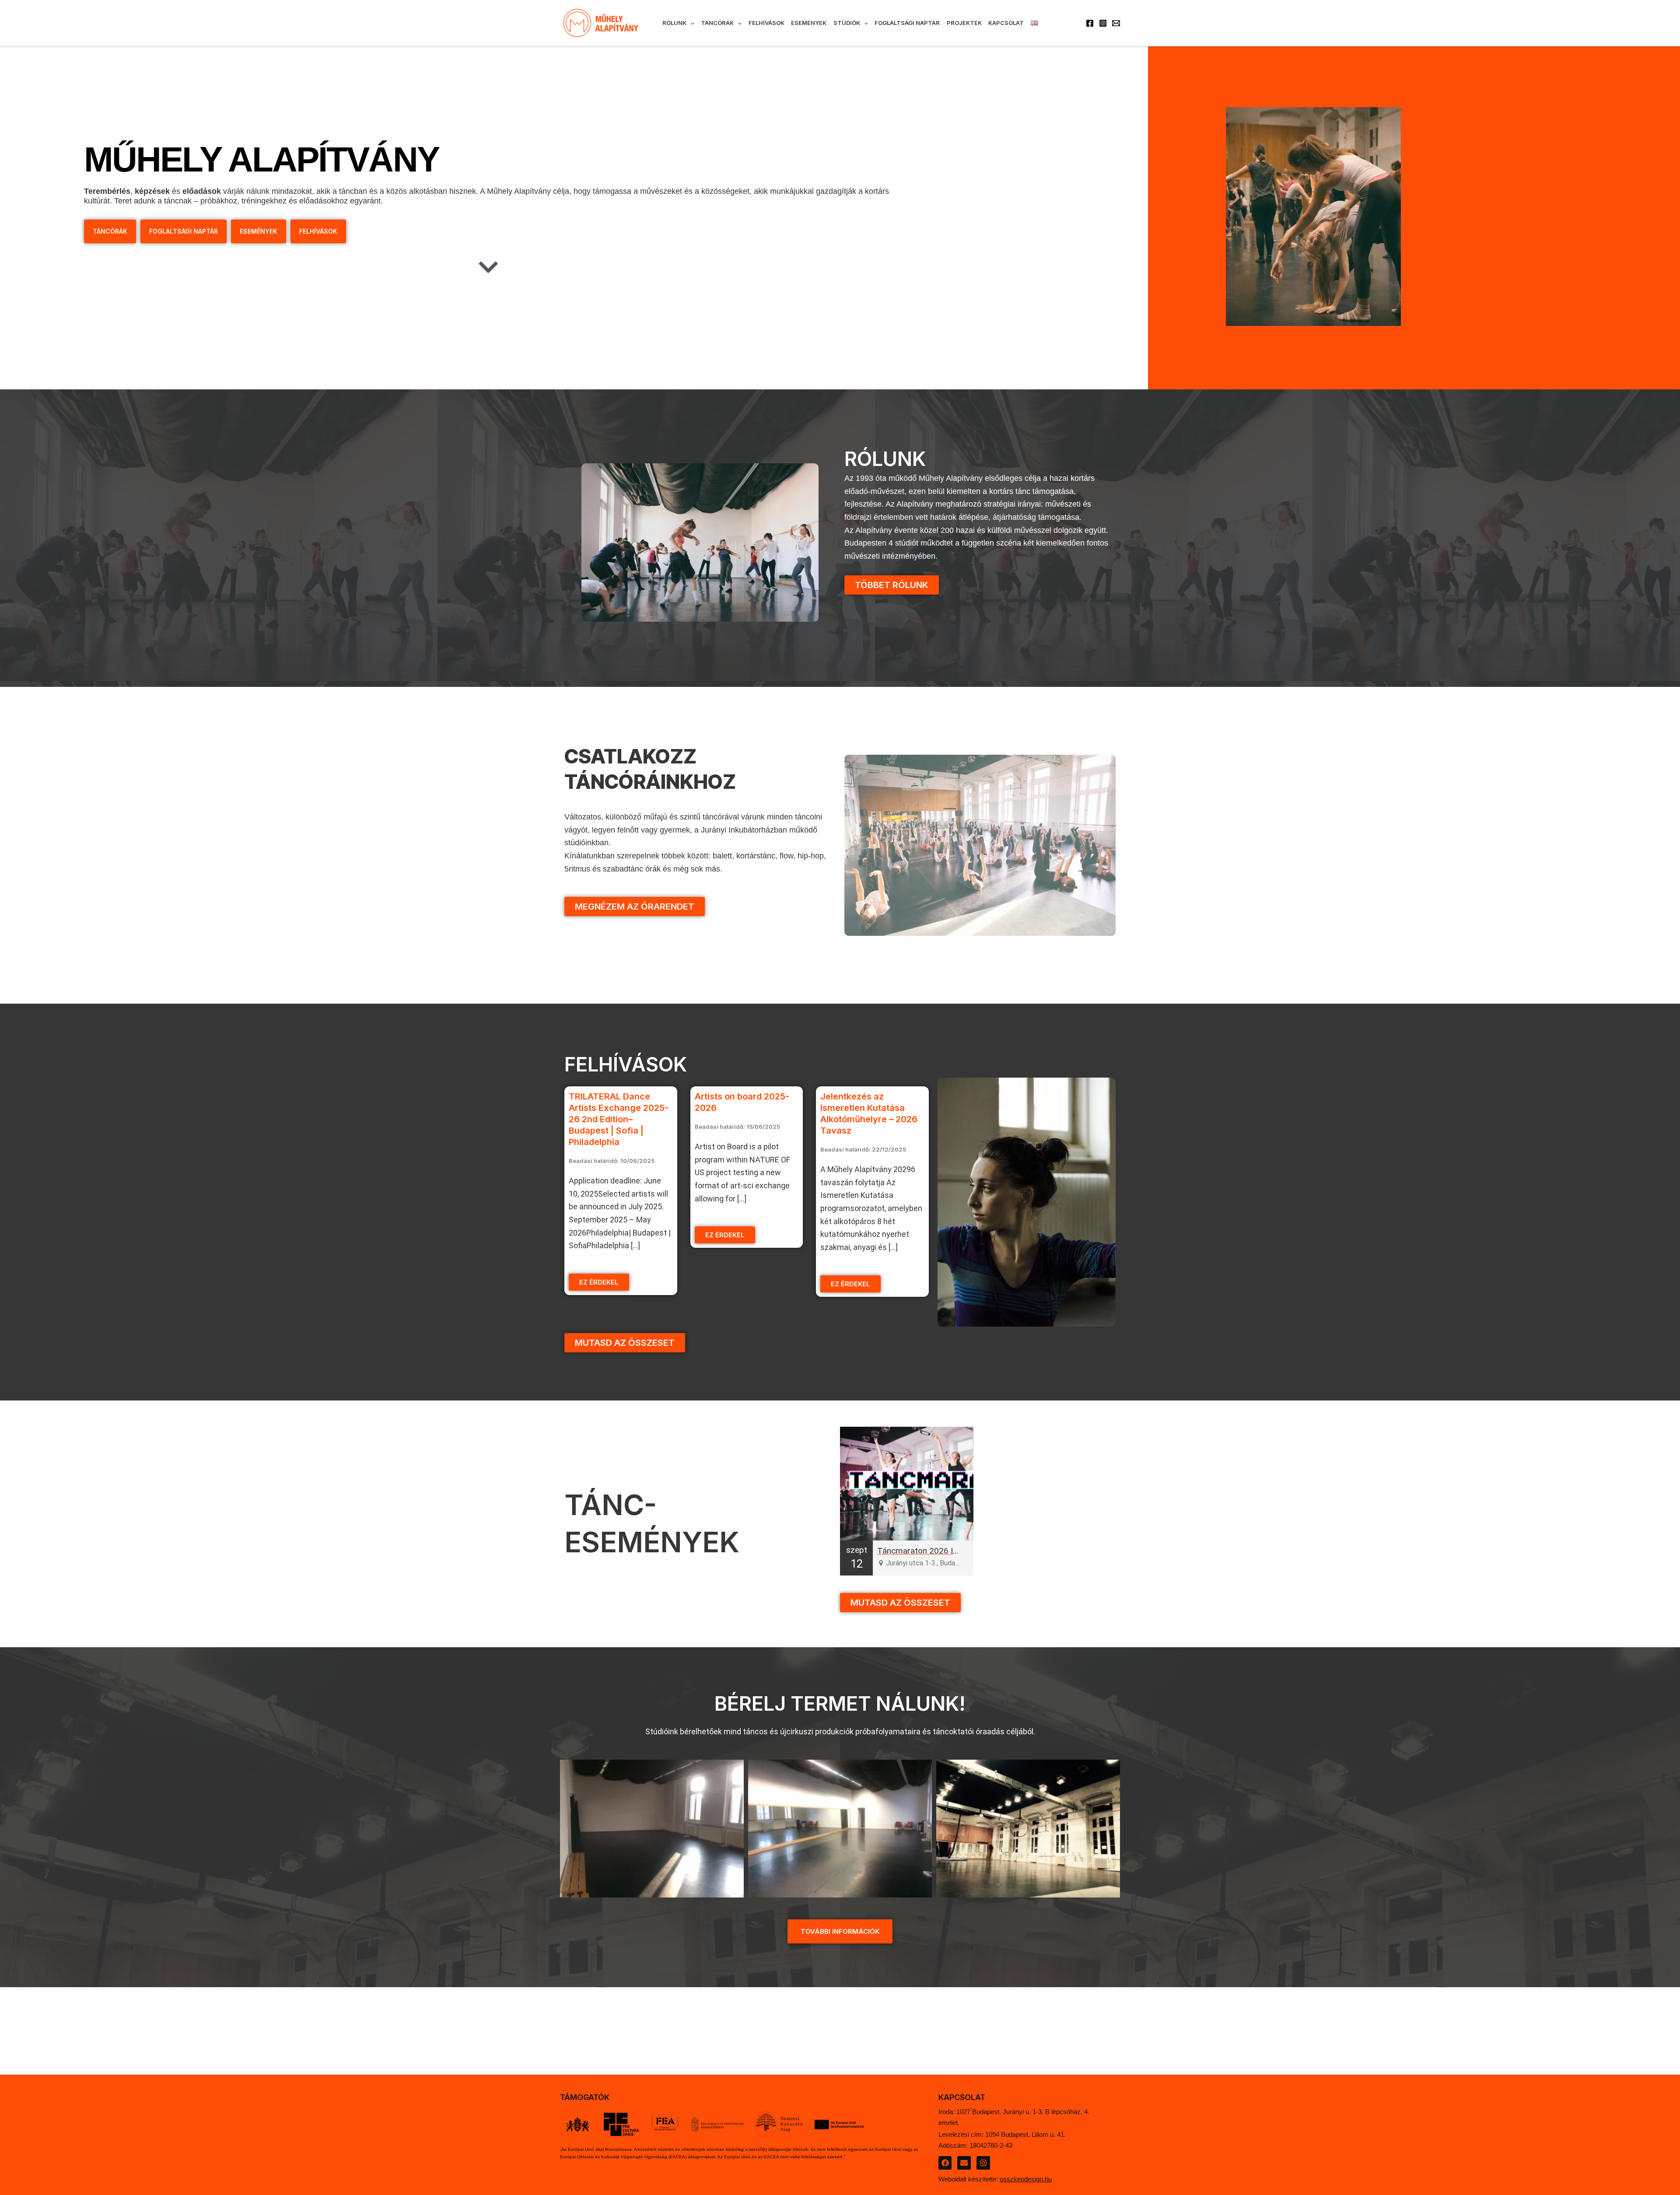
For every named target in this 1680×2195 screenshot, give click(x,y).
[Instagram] (1103, 23)
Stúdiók (847, 23)
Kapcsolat (1006, 23)
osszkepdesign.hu (1026, 2179)
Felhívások (766, 23)
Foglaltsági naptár (907, 23)
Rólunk (674, 23)
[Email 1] (1116, 23)
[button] (690, 23)
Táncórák (717, 23)
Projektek (964, 23)
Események (809, 23)
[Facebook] (1090, 23)
